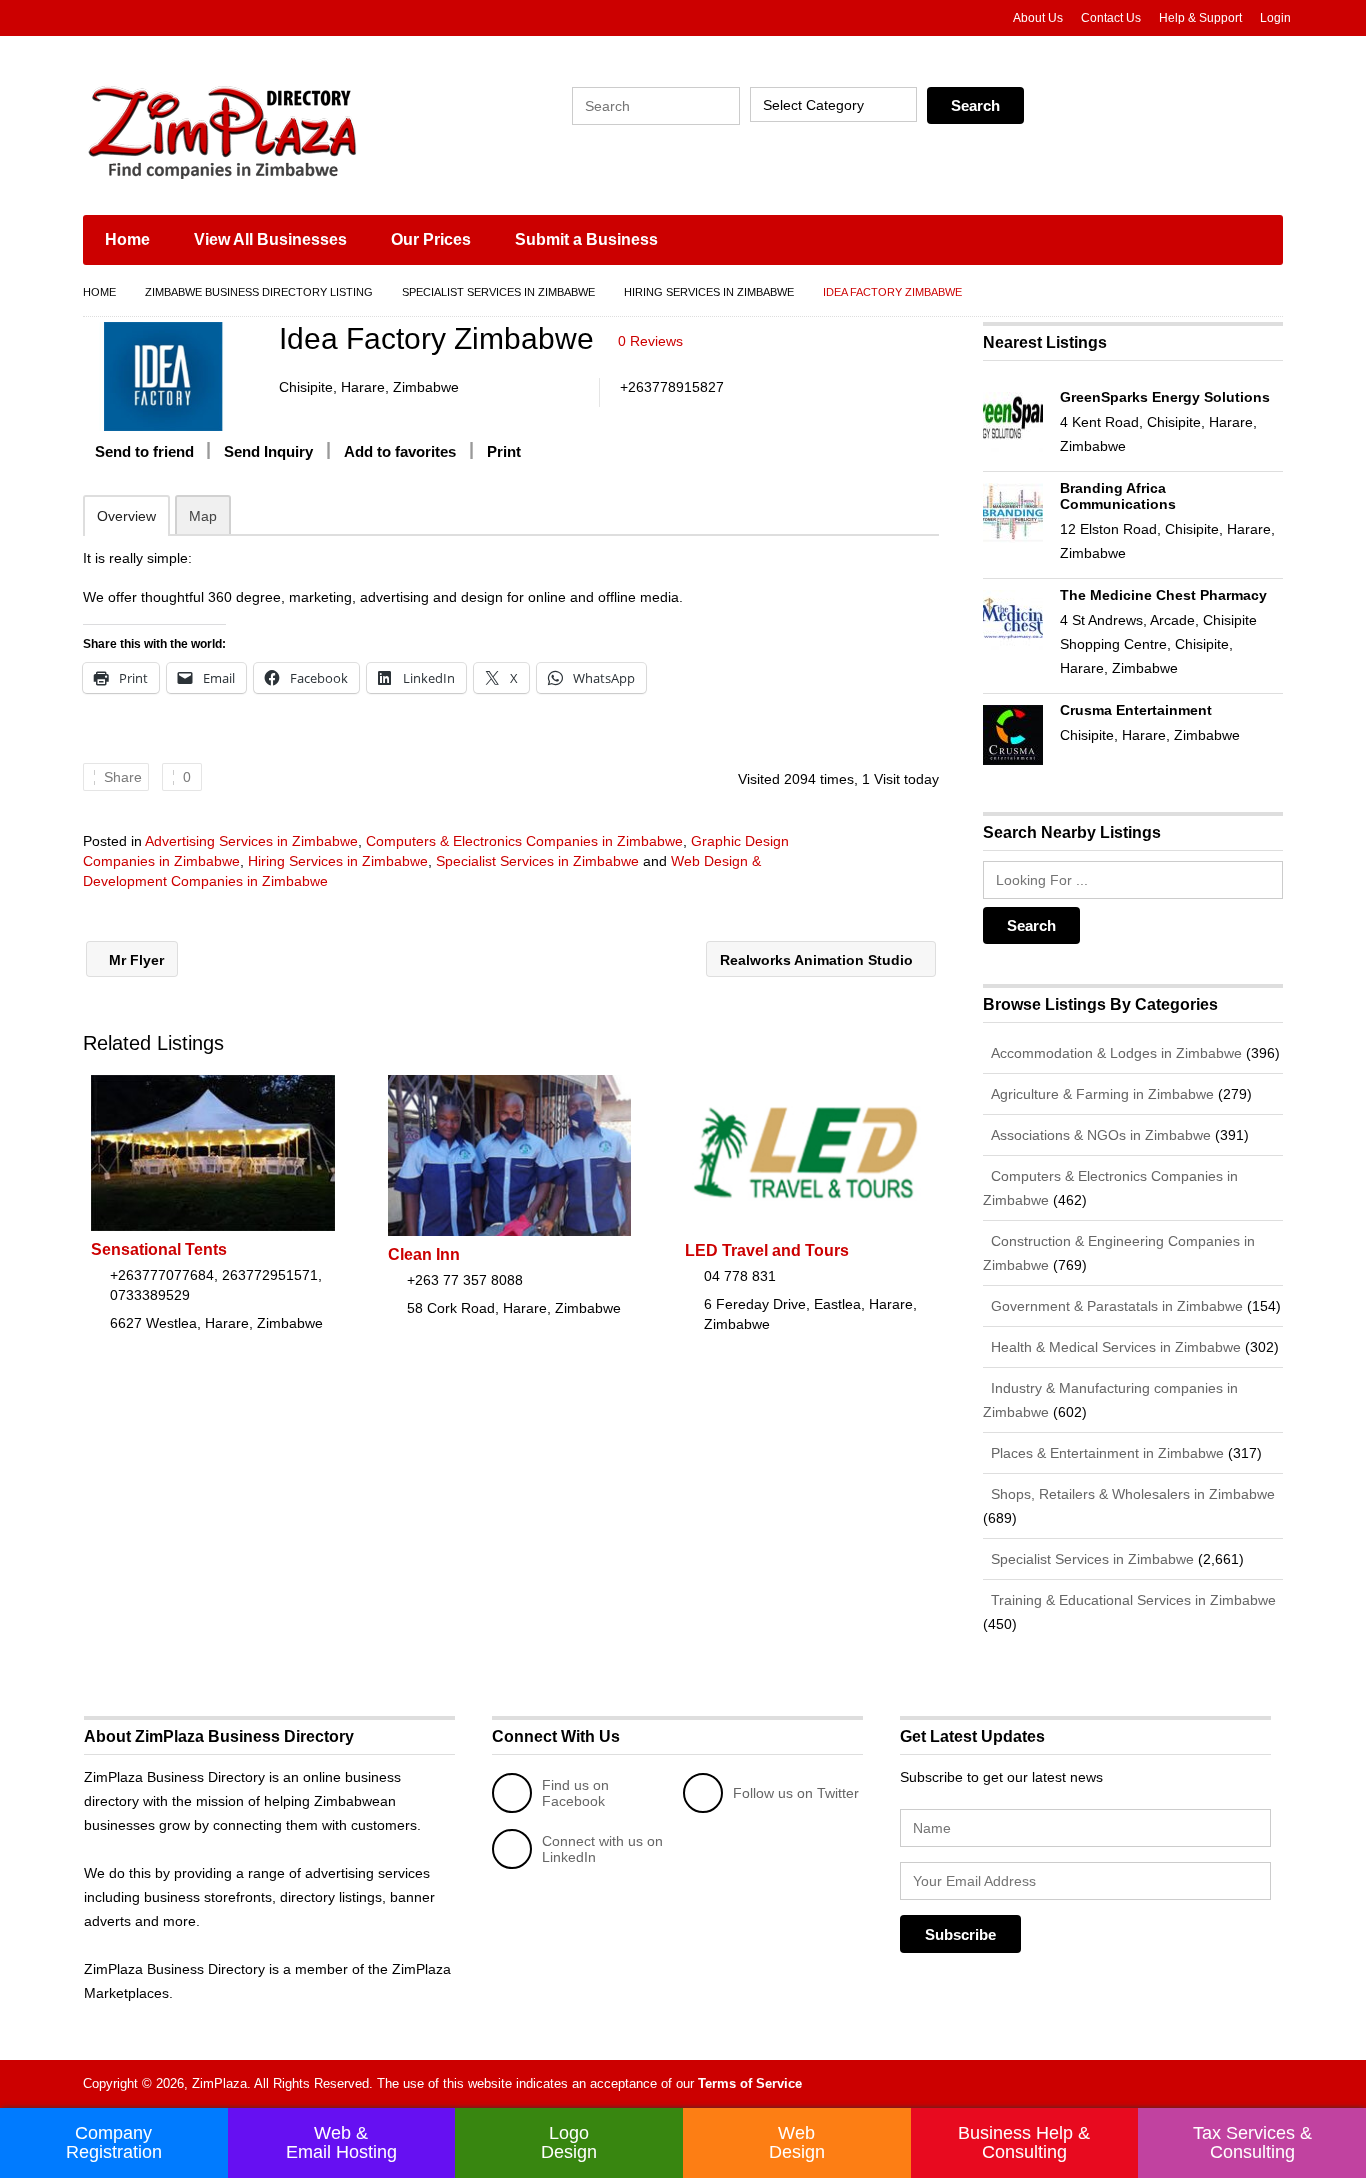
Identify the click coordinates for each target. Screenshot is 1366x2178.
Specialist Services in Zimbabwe (498, 292)
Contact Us (1111, 18)
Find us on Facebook (575, 1793)
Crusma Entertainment (1136, 710)
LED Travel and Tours (767, 1250)
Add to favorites (400, 451)
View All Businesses (270, 239)
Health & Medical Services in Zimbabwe (1114, 1347)
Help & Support (1200, 18)
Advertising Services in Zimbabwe (251, 841)
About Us (1038, 18)
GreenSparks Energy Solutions (1165, 397)
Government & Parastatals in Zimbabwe (1115, 1306)
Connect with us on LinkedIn (602, 1849)
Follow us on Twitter (796, 1793)
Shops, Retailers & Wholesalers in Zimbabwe (1131, 1494)
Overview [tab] (126, 516)
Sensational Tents (159, 1249)
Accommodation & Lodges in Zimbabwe (1114, 1053)
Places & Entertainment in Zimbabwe (1105, 1453)
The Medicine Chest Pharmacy (1163, 595)
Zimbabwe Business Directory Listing (259, 292)
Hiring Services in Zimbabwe (709, 292)
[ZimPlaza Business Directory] (273, 130)
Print (504, 451)
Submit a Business (586, 239)
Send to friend (144, 451)
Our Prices (431, 239)
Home (127, 239)
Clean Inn (424, 1254)
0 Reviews (650, 341)
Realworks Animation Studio (818, 960)
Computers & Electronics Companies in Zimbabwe (524, 841)
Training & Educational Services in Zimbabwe (1131, 1600)
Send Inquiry (268, 451)
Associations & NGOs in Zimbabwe (1099, 1135)
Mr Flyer (134, 960)
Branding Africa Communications (1118, 496)
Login (1275, 18)
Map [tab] (203, 516)
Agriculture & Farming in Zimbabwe (1100, 1094)
